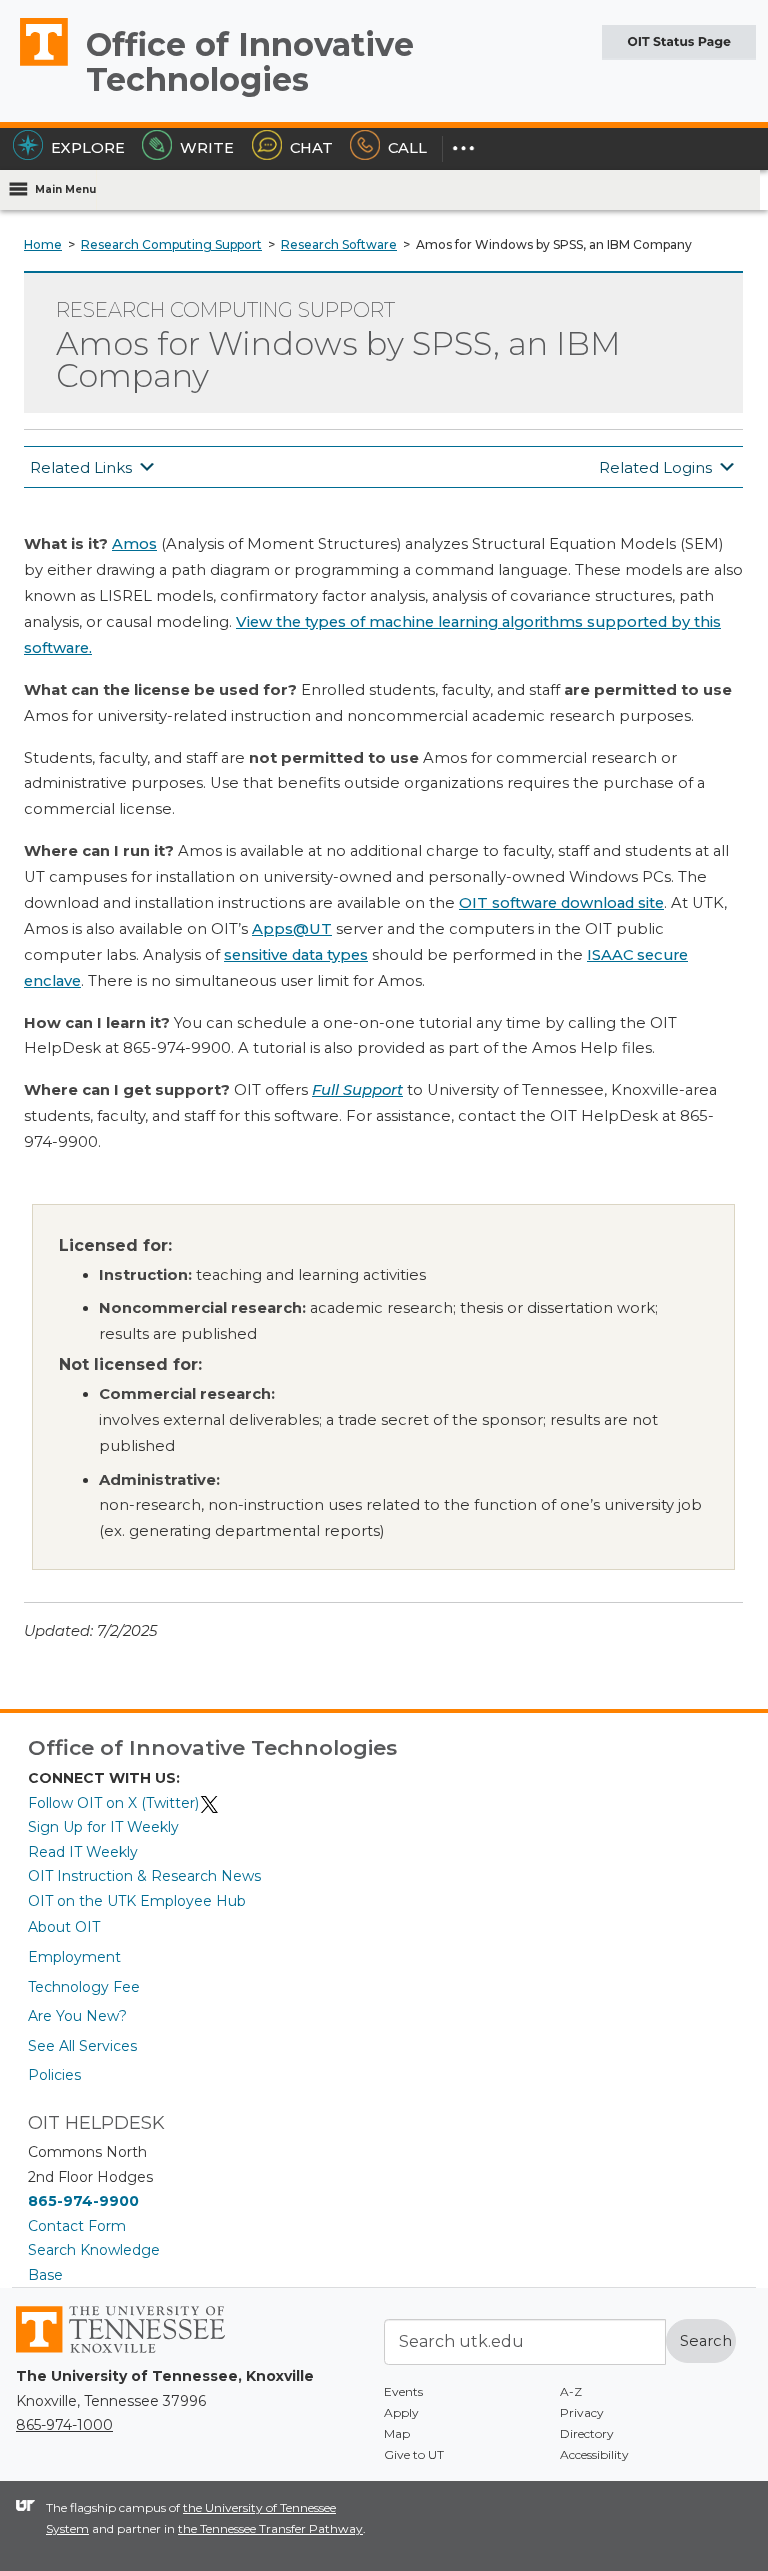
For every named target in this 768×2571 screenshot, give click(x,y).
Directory (587, 2433)
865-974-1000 (64, 2425)
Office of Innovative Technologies (250, 62)
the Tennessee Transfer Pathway (270, 2528)
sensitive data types (296, 955)
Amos (134, 544)
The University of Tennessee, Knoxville (35, 65)
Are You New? (77, 2016)
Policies (54, 2075)
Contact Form (77, 2226)
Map (397, 2433)
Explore (88, 148)
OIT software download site (561, 903)
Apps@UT (292, 929)
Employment (74, 1957)
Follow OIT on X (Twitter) (113, 1803)
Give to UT (414, 2454)
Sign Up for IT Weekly (103, 1827)
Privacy (582, 2412)
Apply (401, 2412)
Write (207, 148)
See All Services (82, 2046)
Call (407, 148)
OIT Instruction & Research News (144, 1876)
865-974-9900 (83, 2201)
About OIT (64, 1927)
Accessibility (594, 2454)
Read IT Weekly (83, 1852)
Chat (311, 148)
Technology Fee (84, 1987)
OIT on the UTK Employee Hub (137, 1901)
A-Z (571, 2391)
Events (403, 2391)
